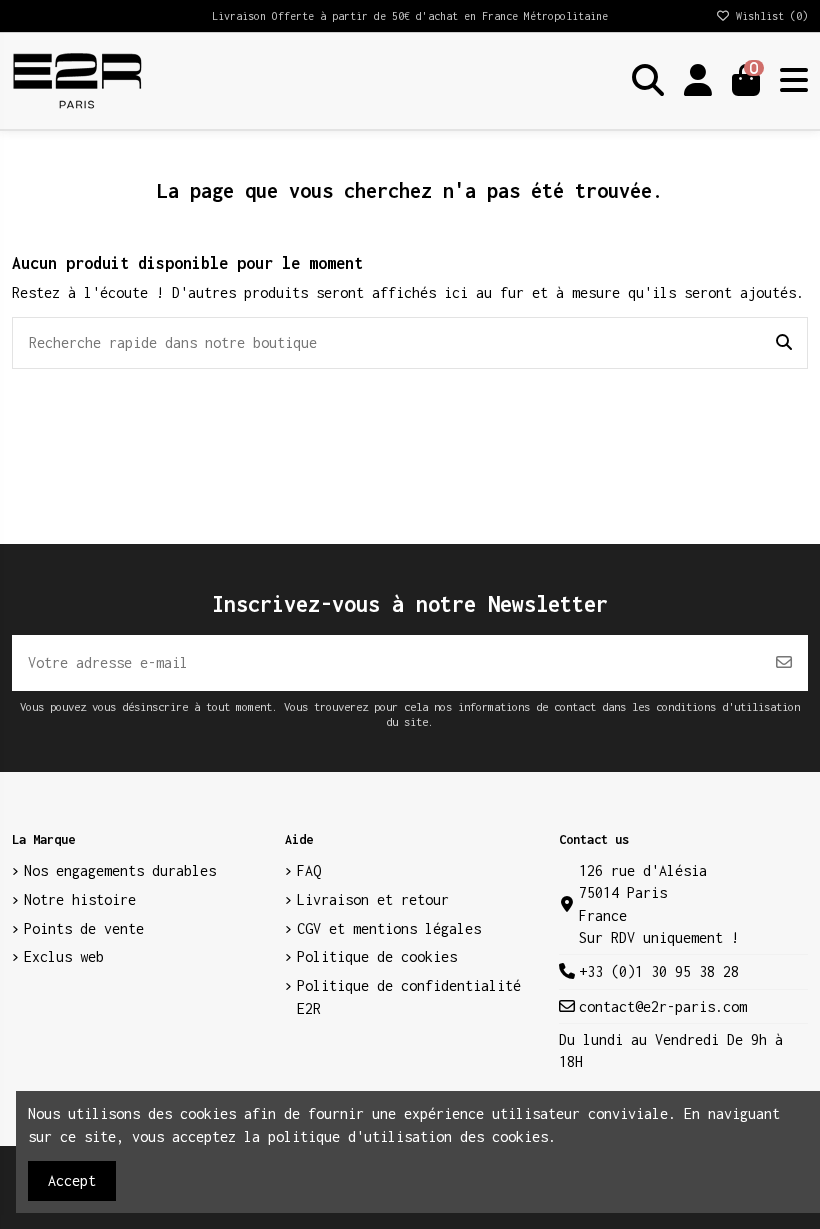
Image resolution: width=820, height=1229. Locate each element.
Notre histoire (80, 899)
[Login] (698, 81)
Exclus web (64, 956)
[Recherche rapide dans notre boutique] (784, 343)
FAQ (309, 870)
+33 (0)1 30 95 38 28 (659, 971)
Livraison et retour (373, 899)
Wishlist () (769, 16)
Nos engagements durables (120, 870)
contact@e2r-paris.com (663, 1006)
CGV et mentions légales (389, 928)
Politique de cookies (377, 956)
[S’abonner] (784, 663)
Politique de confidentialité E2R (409, 996)
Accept (72, 1180)
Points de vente (84, 928)
